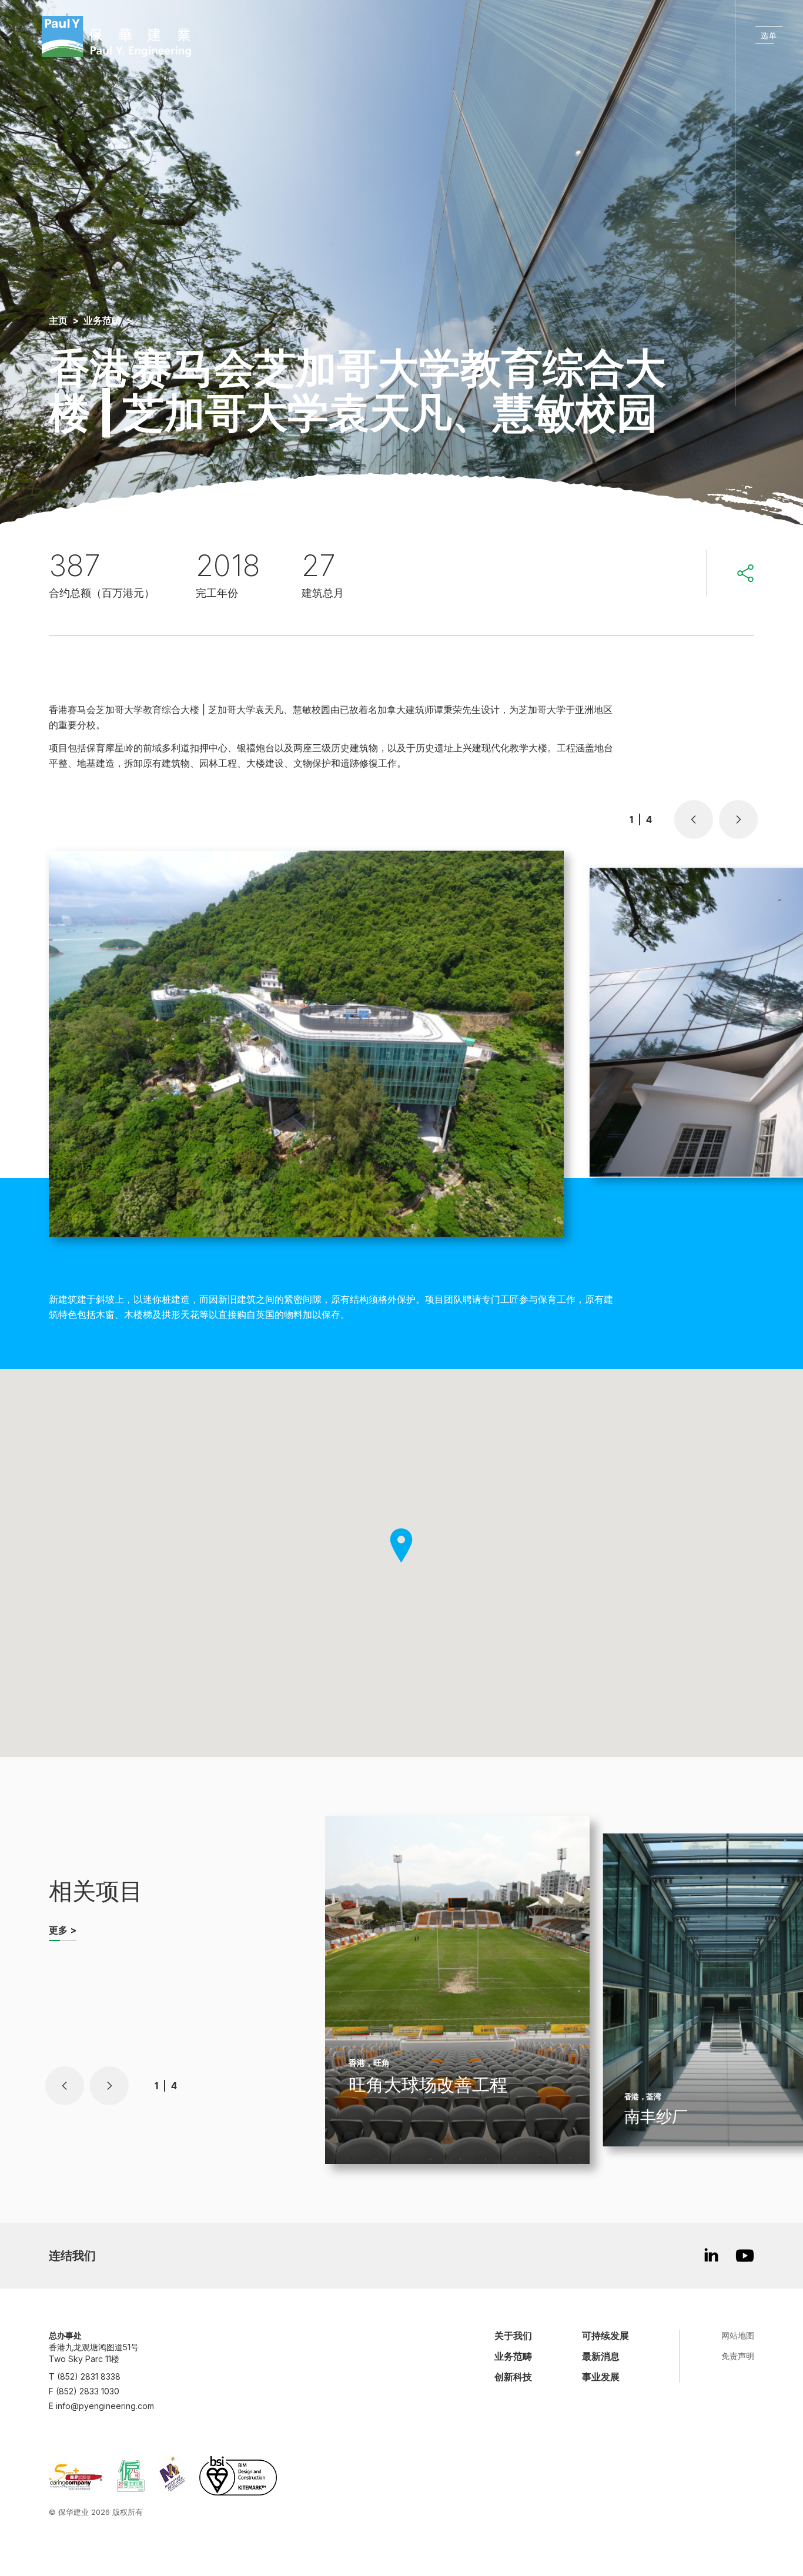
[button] (694, 819)
